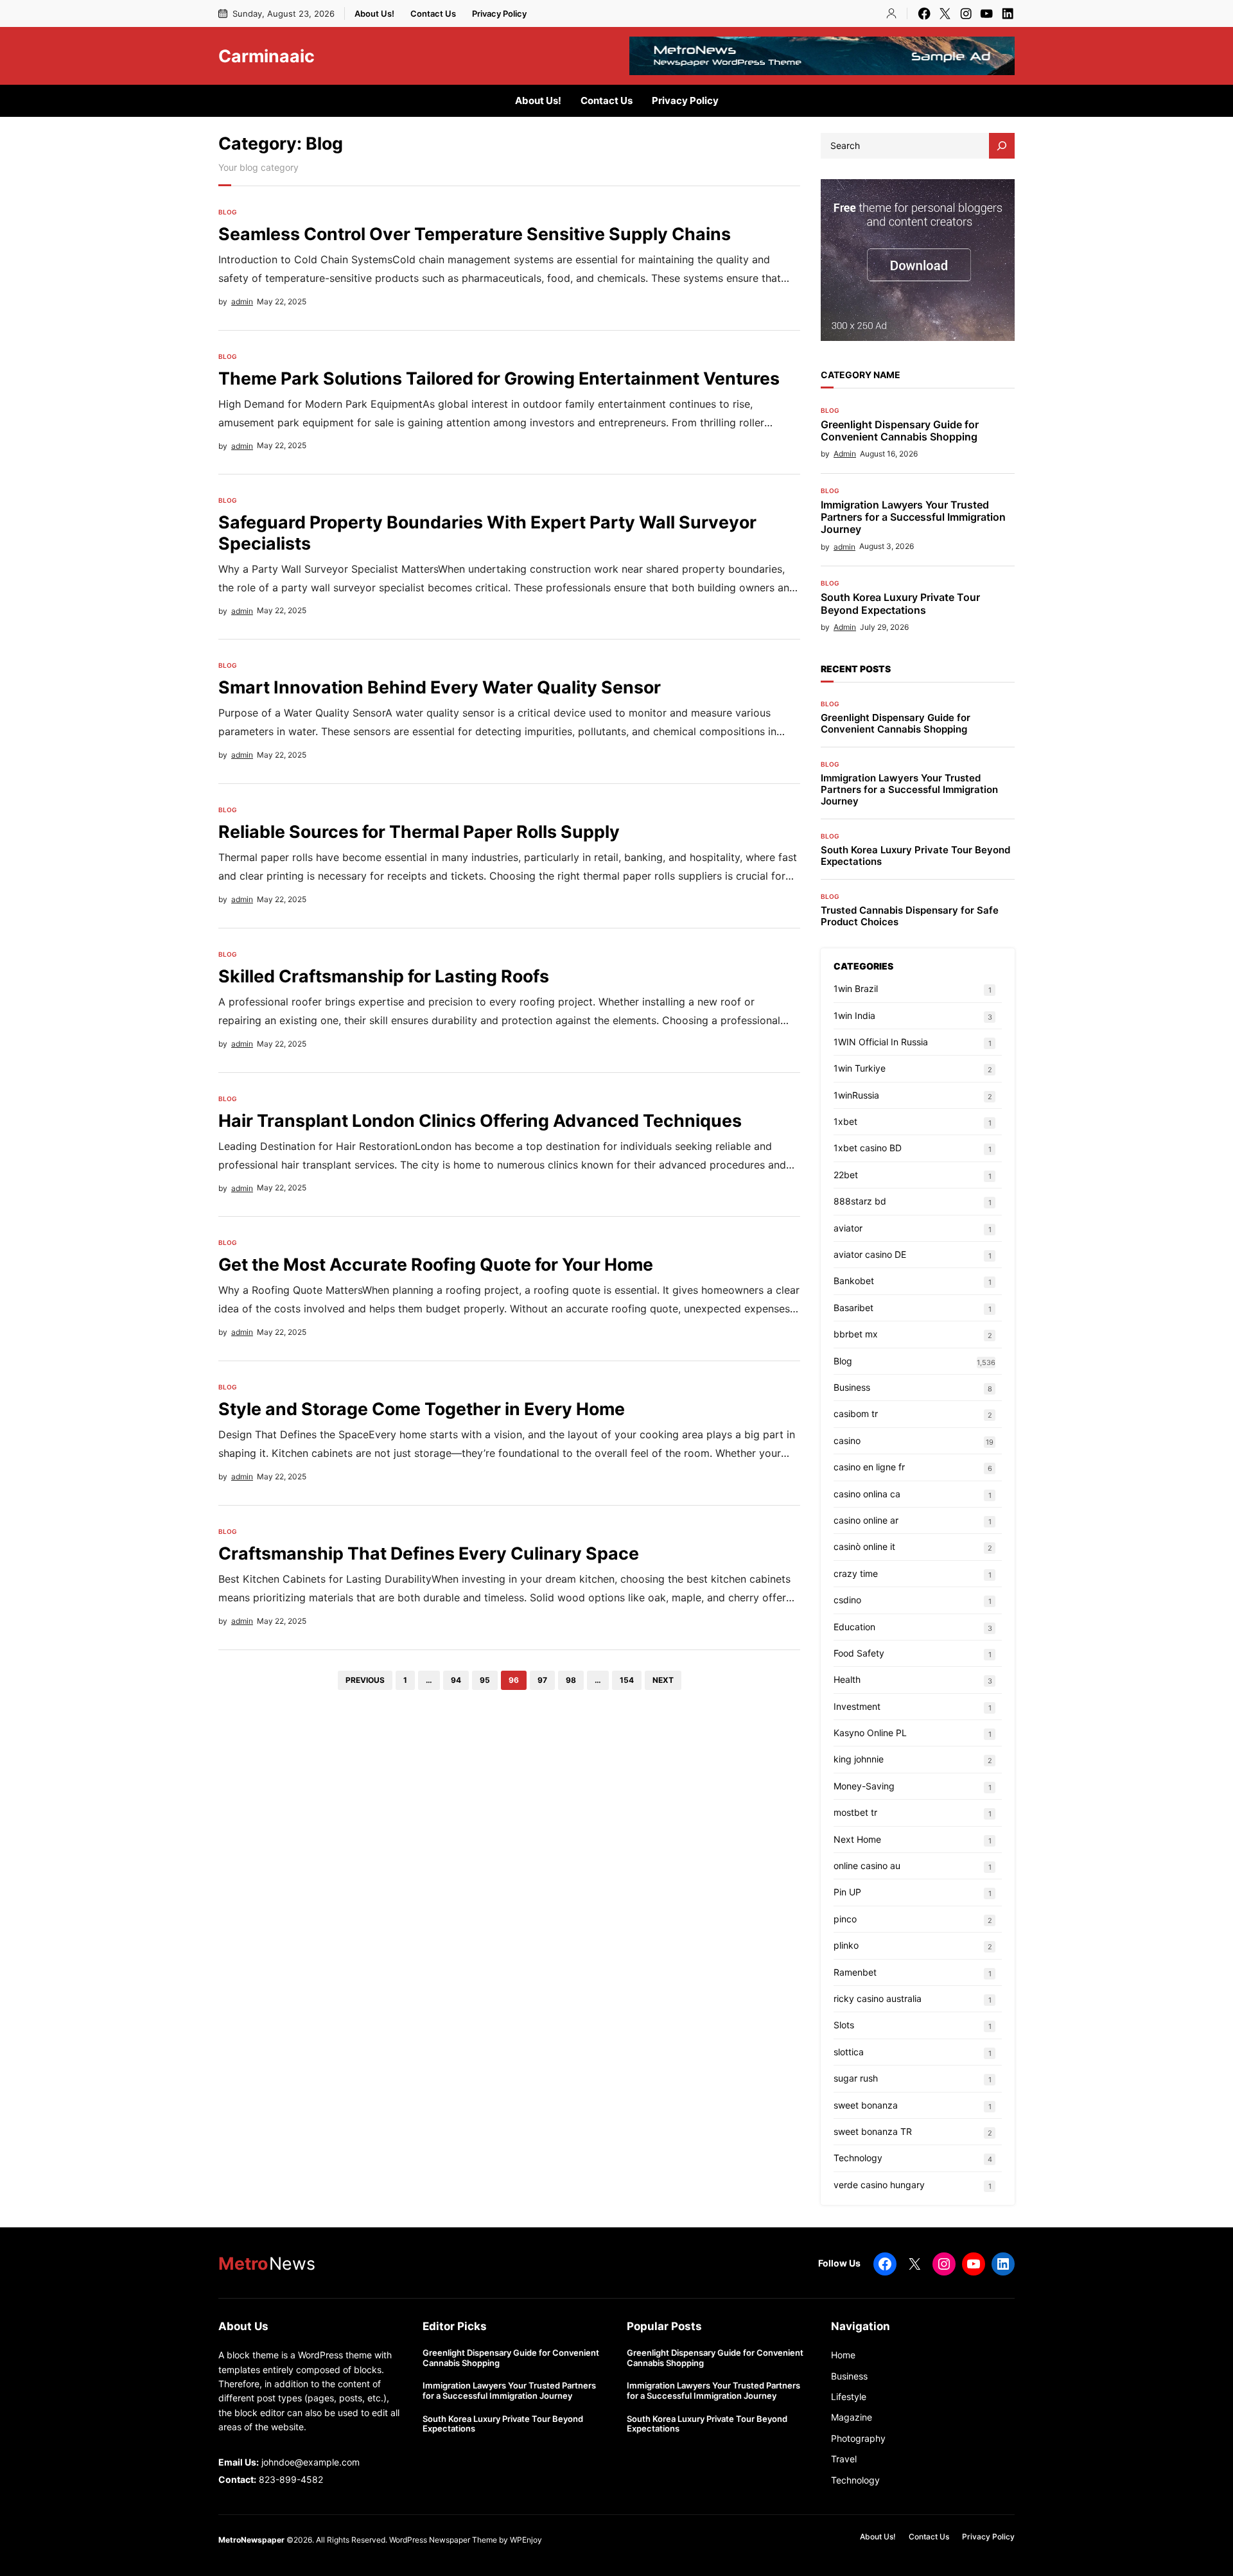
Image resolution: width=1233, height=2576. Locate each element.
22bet (846, 1175)
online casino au (867, 1866)
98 (571, 1680)
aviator (848, 1228)
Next (663, 1680)
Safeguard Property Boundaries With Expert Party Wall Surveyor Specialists (487, 532)
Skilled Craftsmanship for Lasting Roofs (384, 976)
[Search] (1002, 146)
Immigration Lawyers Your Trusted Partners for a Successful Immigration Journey (913, 517)
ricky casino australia (878, 1998)
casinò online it (864, 1546)
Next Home (857, 1839)
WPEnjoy (526, 2540)
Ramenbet (855, 1972)
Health (847, 1679)
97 (542, 1680)
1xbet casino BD (868, 1148)
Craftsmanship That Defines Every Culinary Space (429, 1553)
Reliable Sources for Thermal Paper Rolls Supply (419, 831)
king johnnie (859, 1759)
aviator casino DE (870, 1254)
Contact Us (433, 13)
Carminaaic (267, 56)
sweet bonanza (866, 2105)
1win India (854, 1015)
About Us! (374, 13)
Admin (845, 454)
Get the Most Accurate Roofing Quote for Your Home (436, 1264)
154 (627, 1680)
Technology (858, 2158)
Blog (228, 212)
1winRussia (856, 1095)
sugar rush (856, 2078)
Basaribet (853, 1308)
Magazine (852, 2417)
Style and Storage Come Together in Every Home (422, 1409)
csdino (847, 1600)
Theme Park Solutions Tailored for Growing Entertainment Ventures (499, 378)
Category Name (861, 375)
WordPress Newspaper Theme (443, 2540)
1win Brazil (856, 988)
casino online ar (866, 1520)
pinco (845, 1919)
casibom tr (856, 1414)
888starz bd (860, 1201)
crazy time (856, 1573)
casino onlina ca (867, 1494)
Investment (857, 1706)
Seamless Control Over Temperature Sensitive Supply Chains (475, 234)
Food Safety (859, 1653)
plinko (846, 1945)
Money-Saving (864, 1786)
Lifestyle (849, 2397)
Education (854, 1627)
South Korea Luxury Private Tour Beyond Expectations (900, 604)
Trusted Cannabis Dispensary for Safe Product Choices (910, 916)
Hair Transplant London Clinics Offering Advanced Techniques (480, 1120)
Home (843, 2355)
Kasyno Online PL (870, 1733)
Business (852, 1387)
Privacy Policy (499, 13)
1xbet (845, 1121)
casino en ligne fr (869, 1467)
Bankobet (854, 1281)
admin (242, 301)
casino (847, 1440)
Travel (844, 2459)
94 (456, 1680)
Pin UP (847, 1892)
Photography (858, 2438)
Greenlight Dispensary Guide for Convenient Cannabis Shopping (900, 431)
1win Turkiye (860, 1068)
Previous (365, 1680)
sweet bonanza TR (873, 2131)
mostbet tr (855, 1812)
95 (485, 1680)
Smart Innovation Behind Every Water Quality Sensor (440, 687)
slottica (849, 2052)
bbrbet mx (856, 1334)
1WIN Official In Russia (881, 1042)
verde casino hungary (879, 2185)
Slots (844, 2025)
